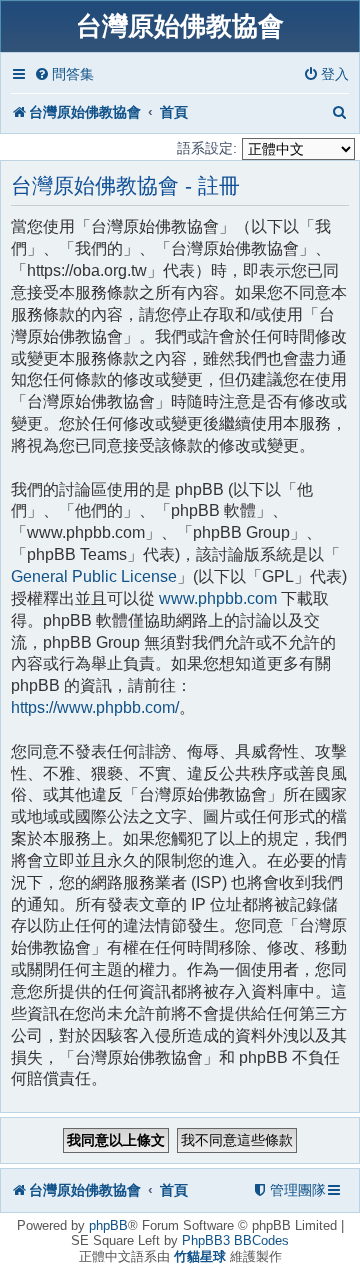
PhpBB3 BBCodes (235, 1240)
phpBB (108, 1225)
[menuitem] (64, 74)
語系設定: (207, 148)
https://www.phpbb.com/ (95, 707)
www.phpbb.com (218, 598)
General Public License (94, 576)
